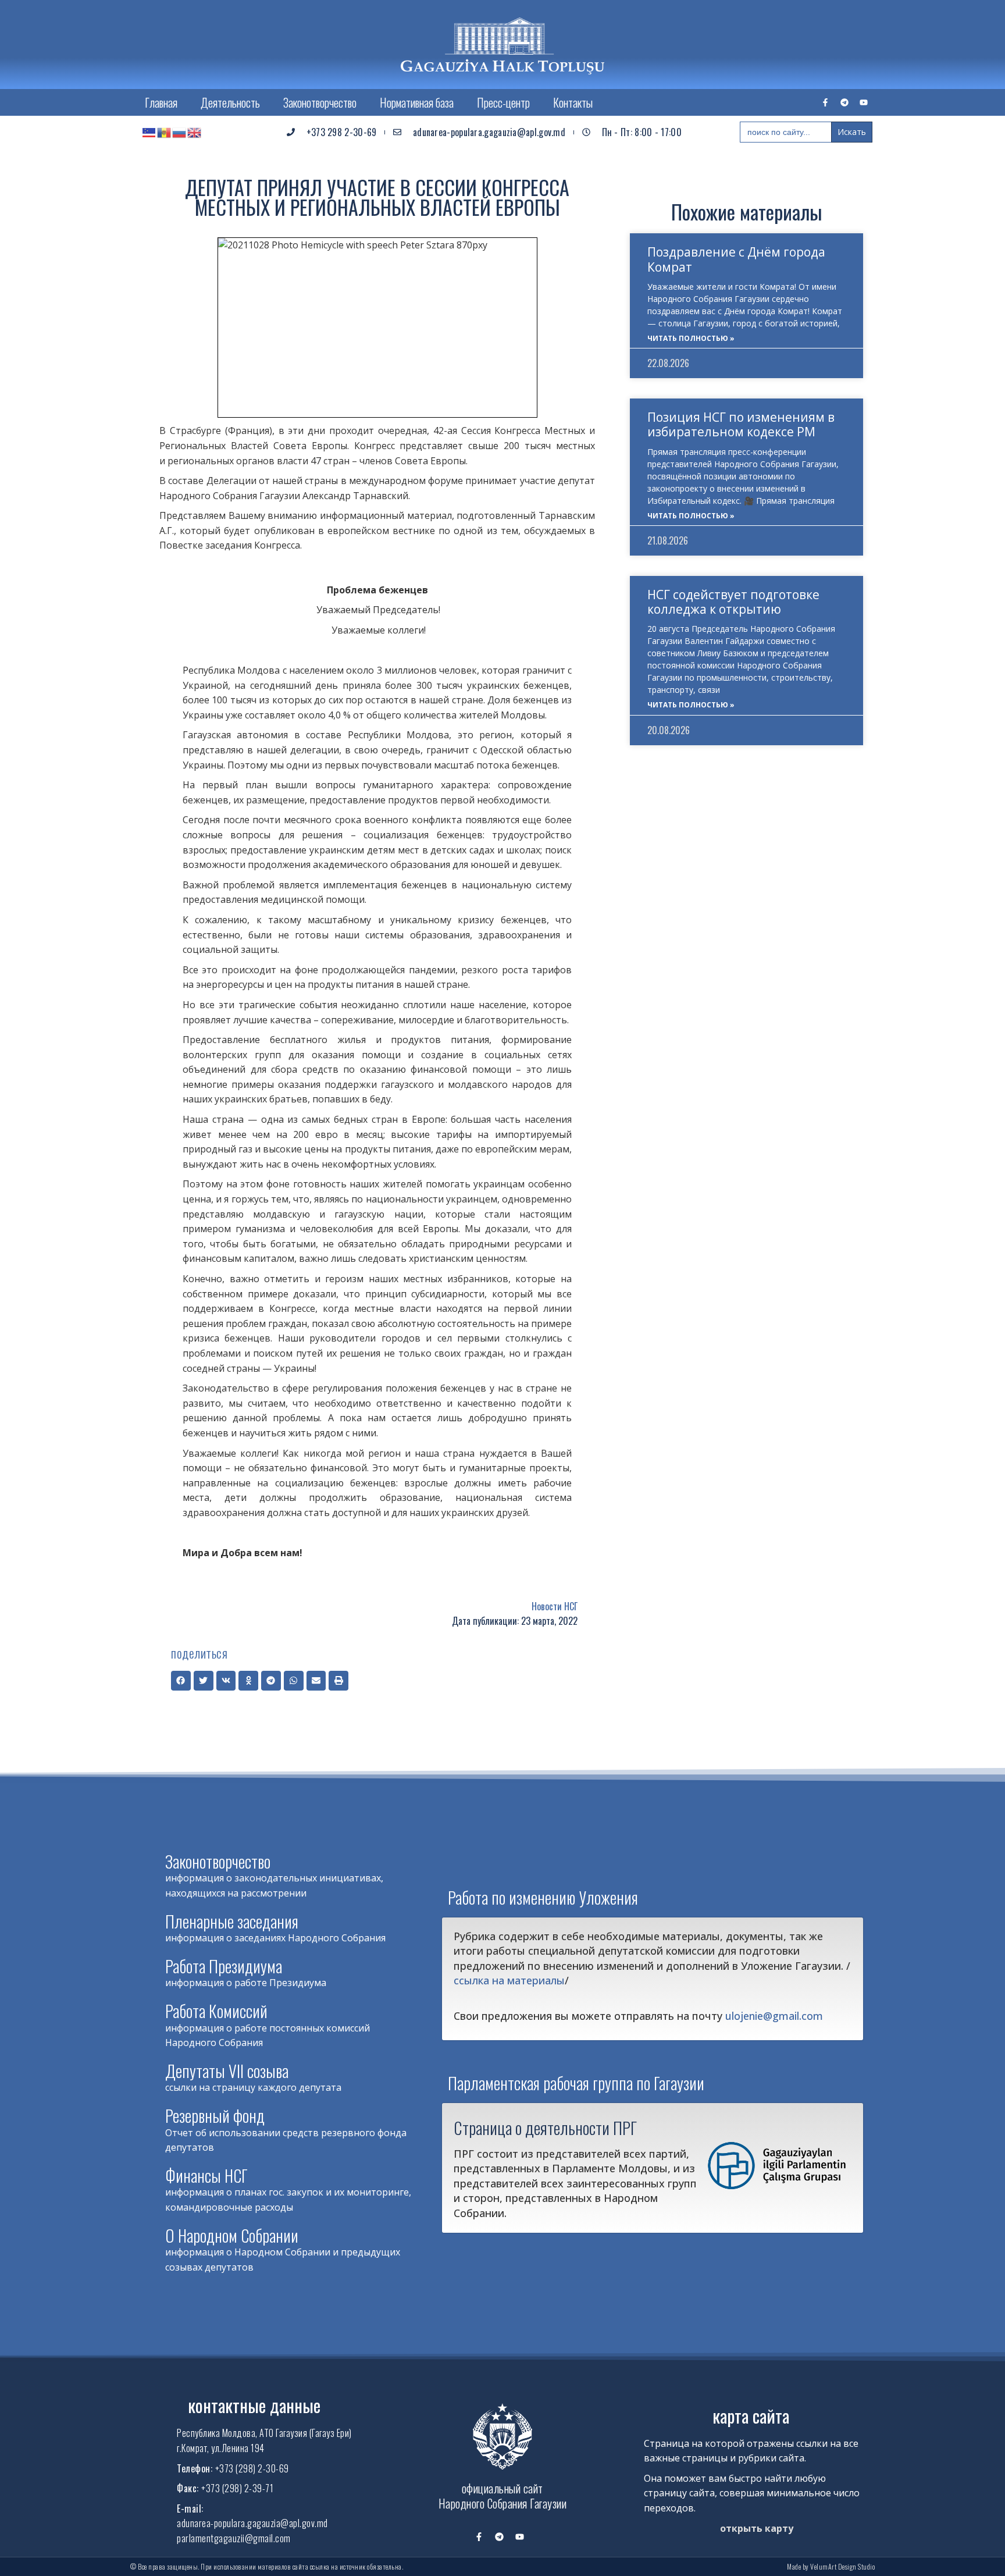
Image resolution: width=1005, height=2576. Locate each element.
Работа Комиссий (216, 2011)
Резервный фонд (215, 2116)
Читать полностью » (691, 338)
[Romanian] (165, 132)
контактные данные (254, 2405)
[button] (181, 1681)
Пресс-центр (503, 102)
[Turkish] (149, 132)
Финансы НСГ (206, 2175)
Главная (161, 102)
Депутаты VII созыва (227, 2071)
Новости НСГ (555, 1606)
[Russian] (180, 132)
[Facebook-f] (825, 102)
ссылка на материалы (509, 1980)
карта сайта (751, 2416)
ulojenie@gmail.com (774, 2016)
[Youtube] (864, 102)
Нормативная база (417, 102)
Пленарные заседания (232, 1921)
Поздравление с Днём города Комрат (736, 259)
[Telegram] (844, 102)
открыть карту (757, 2528)
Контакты (573, 102)
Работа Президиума (224, 1966)
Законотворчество (320, 102)
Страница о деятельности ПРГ (545, 2127)
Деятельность (230, 102)
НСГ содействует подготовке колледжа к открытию (733, 602)
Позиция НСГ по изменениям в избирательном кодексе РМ (741, 424)
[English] (195, 132)
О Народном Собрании (232, 2235)
